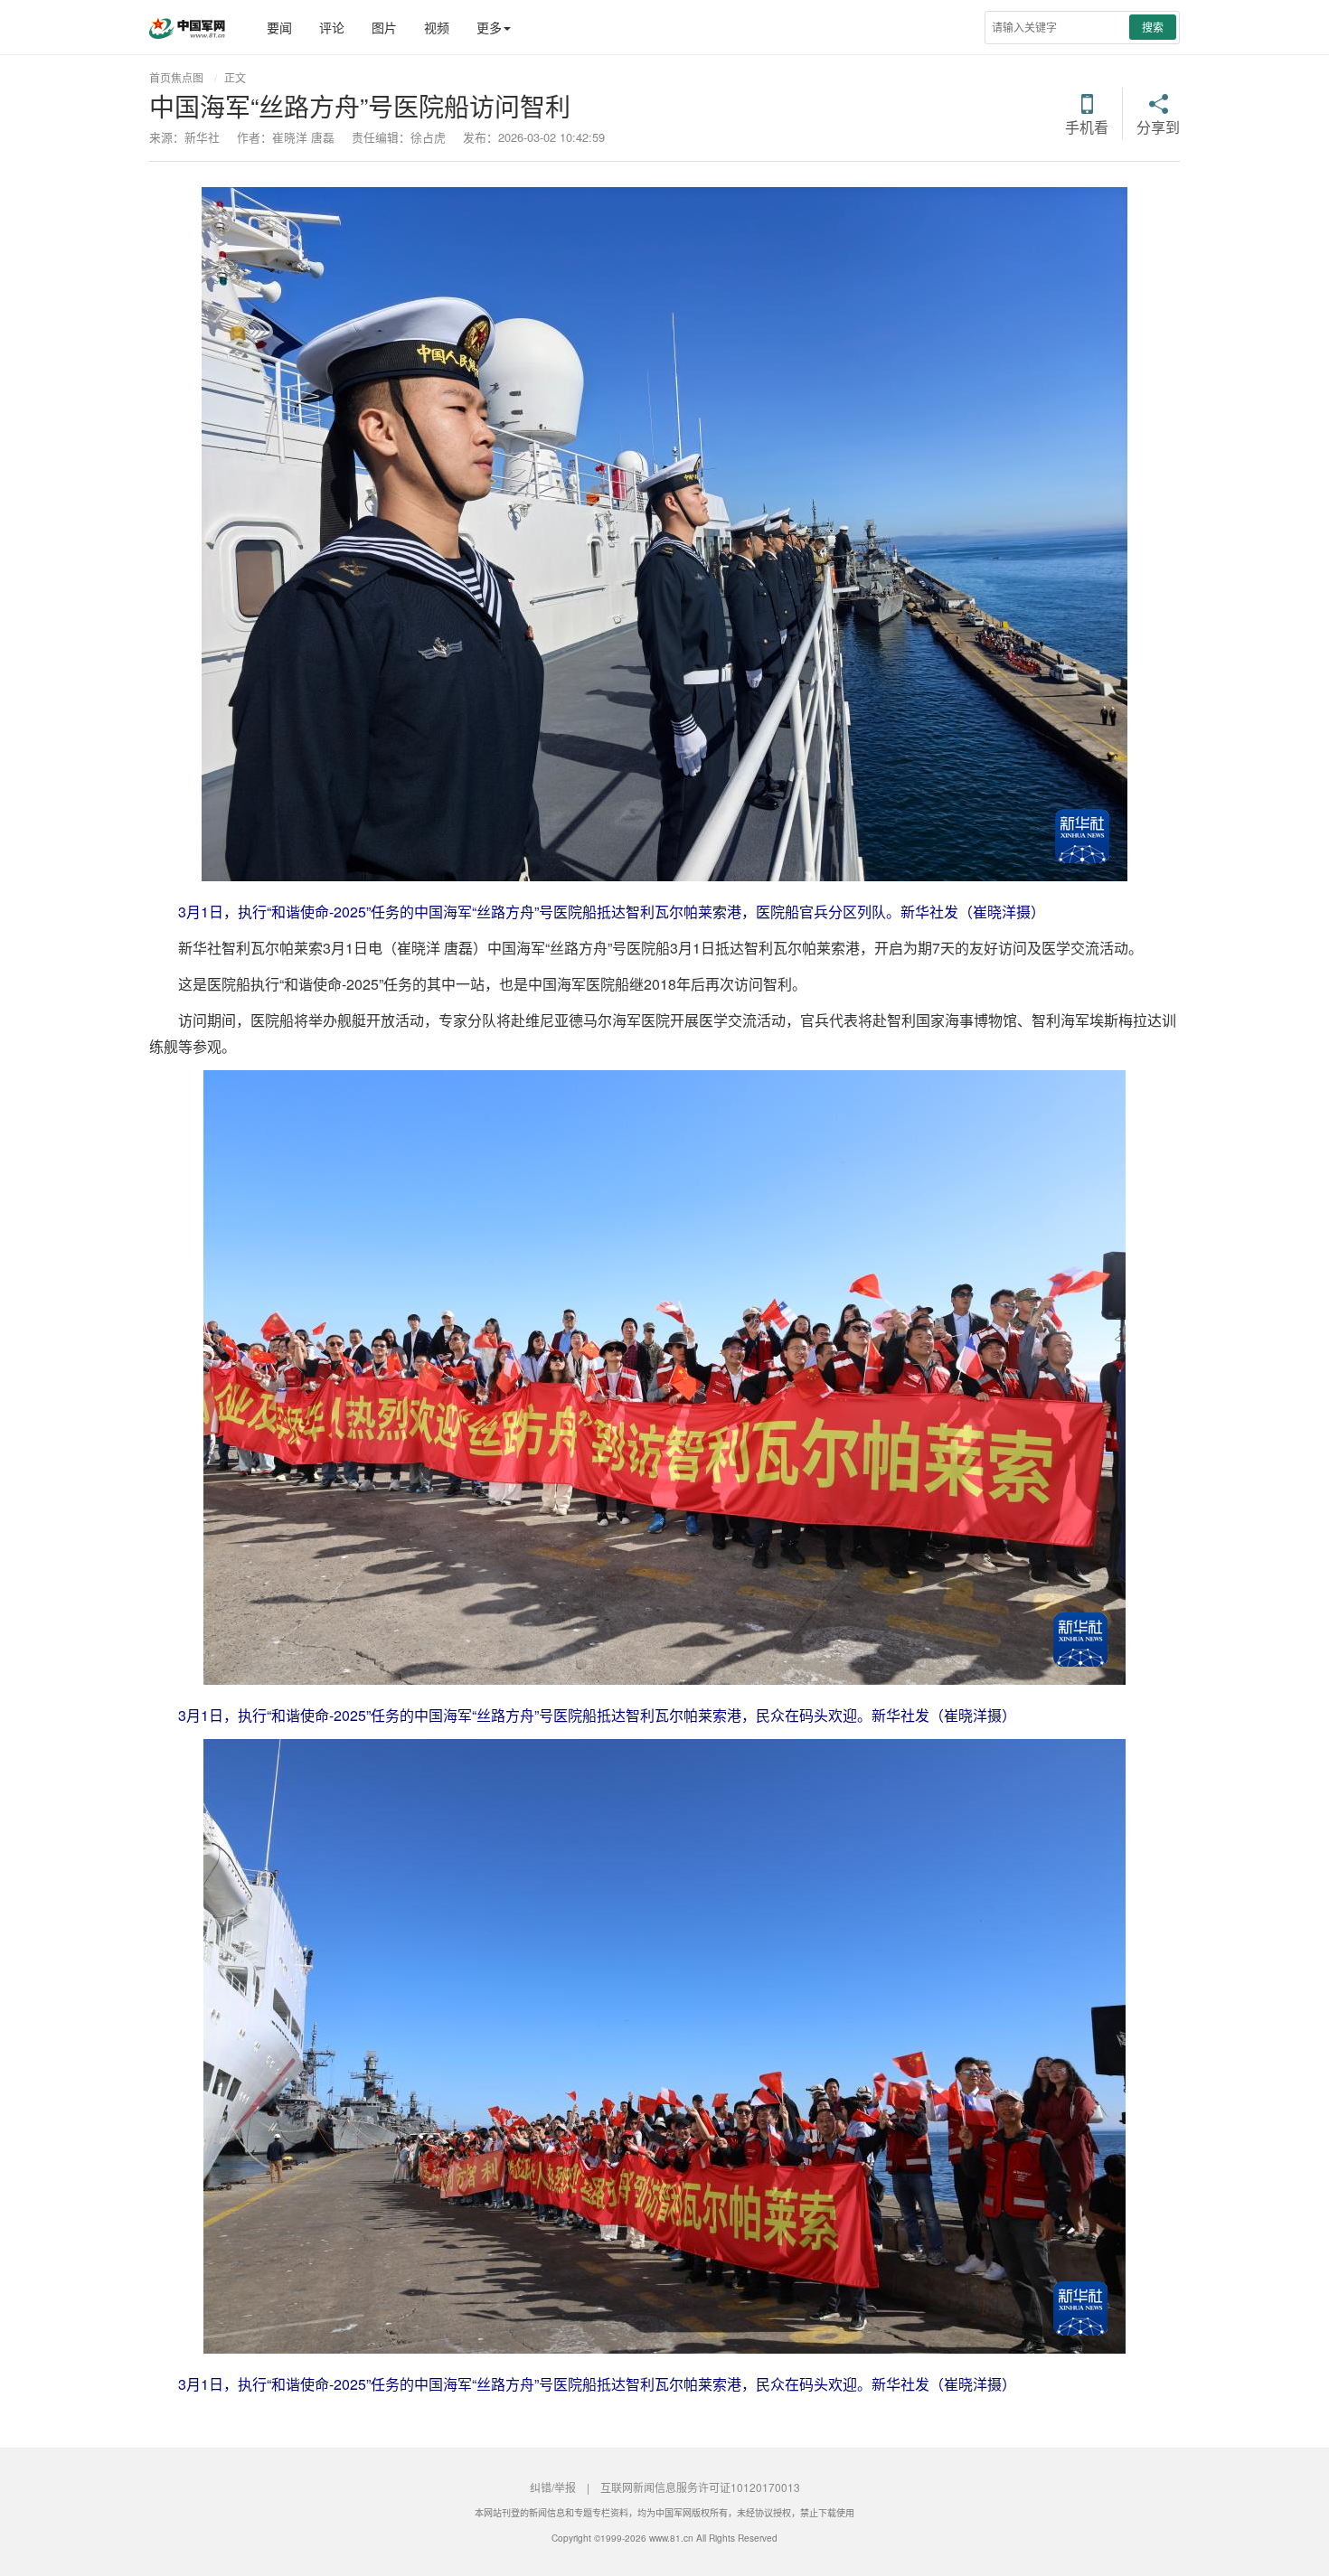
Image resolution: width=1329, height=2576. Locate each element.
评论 (332, 27)
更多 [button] (489, 27)
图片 (384, 27)
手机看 (1087, 126)
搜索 (1153, 27)
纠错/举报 (553, 2487)
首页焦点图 (176, 77)
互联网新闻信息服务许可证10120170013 (700, 2487)
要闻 (279, 27)
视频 (437, 27)
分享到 (1158, 126)
